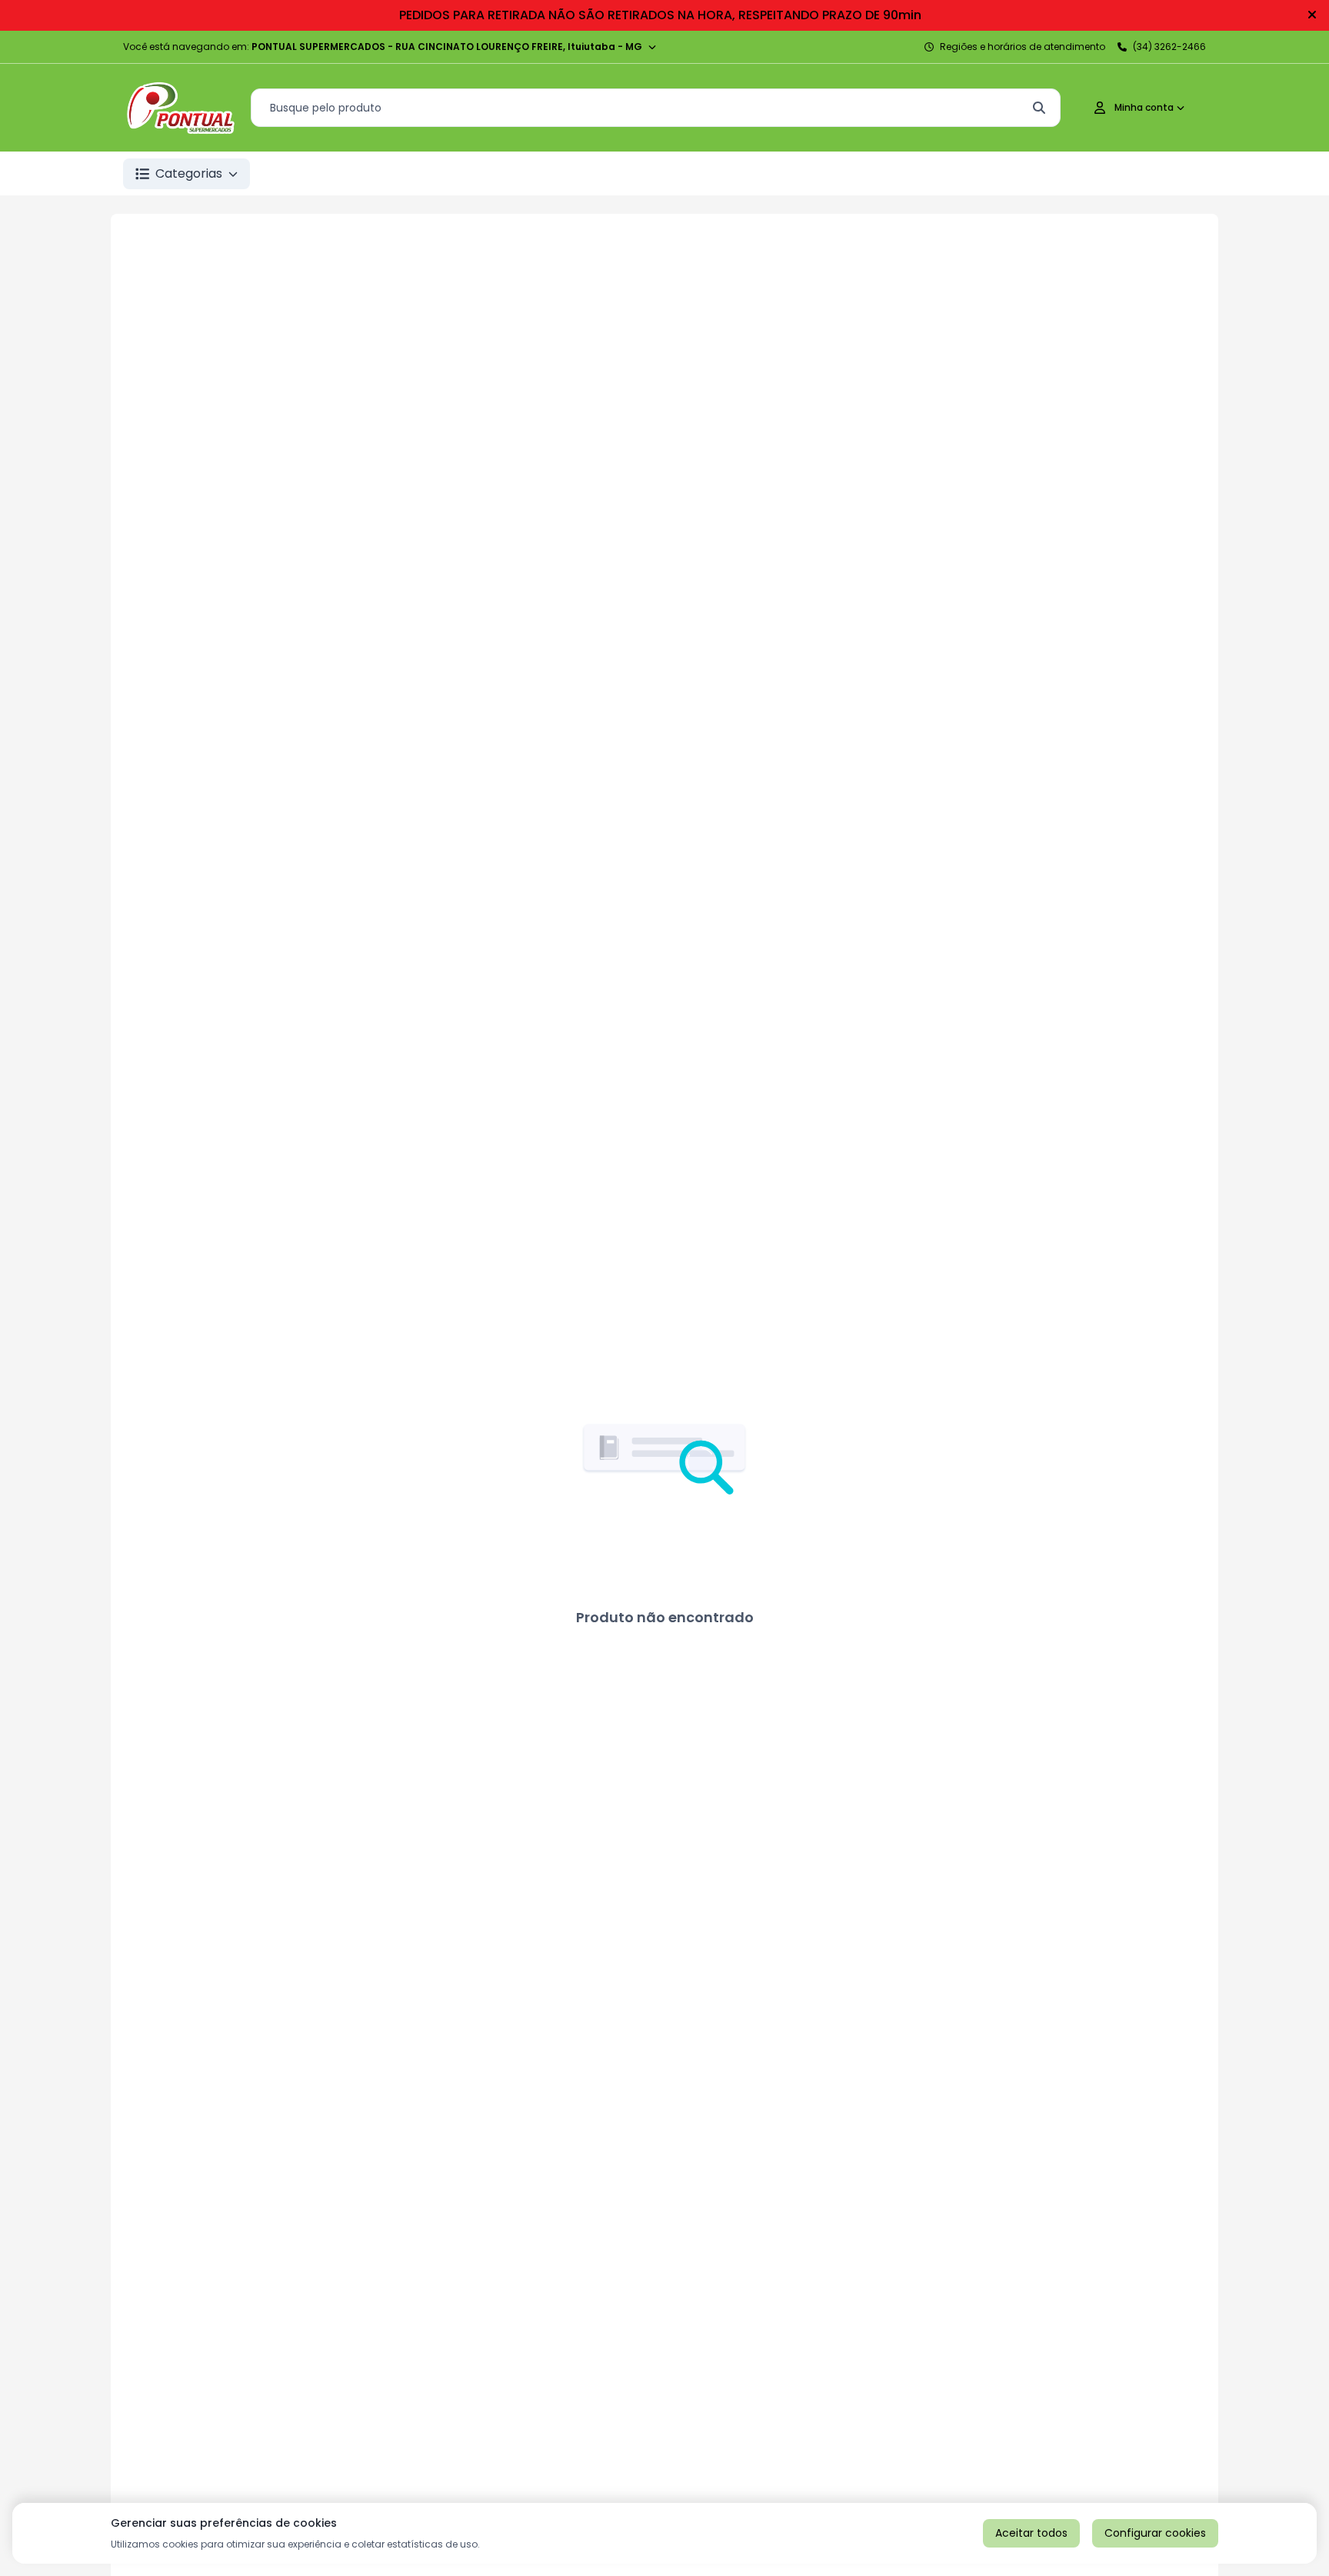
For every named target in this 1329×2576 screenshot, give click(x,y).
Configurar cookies (1155, 2533)
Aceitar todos (1031, 2533)
